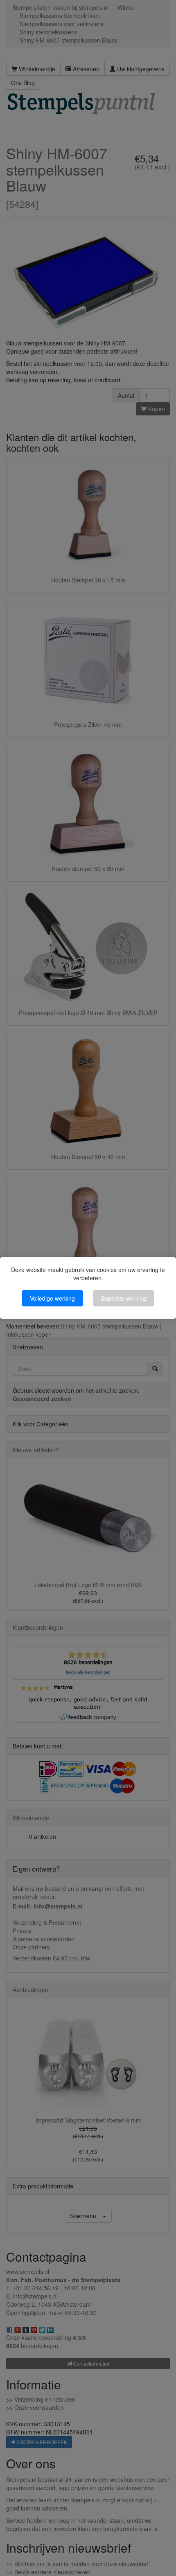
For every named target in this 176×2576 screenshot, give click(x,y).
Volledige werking (52, 1298)
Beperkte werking (124, 1298)
